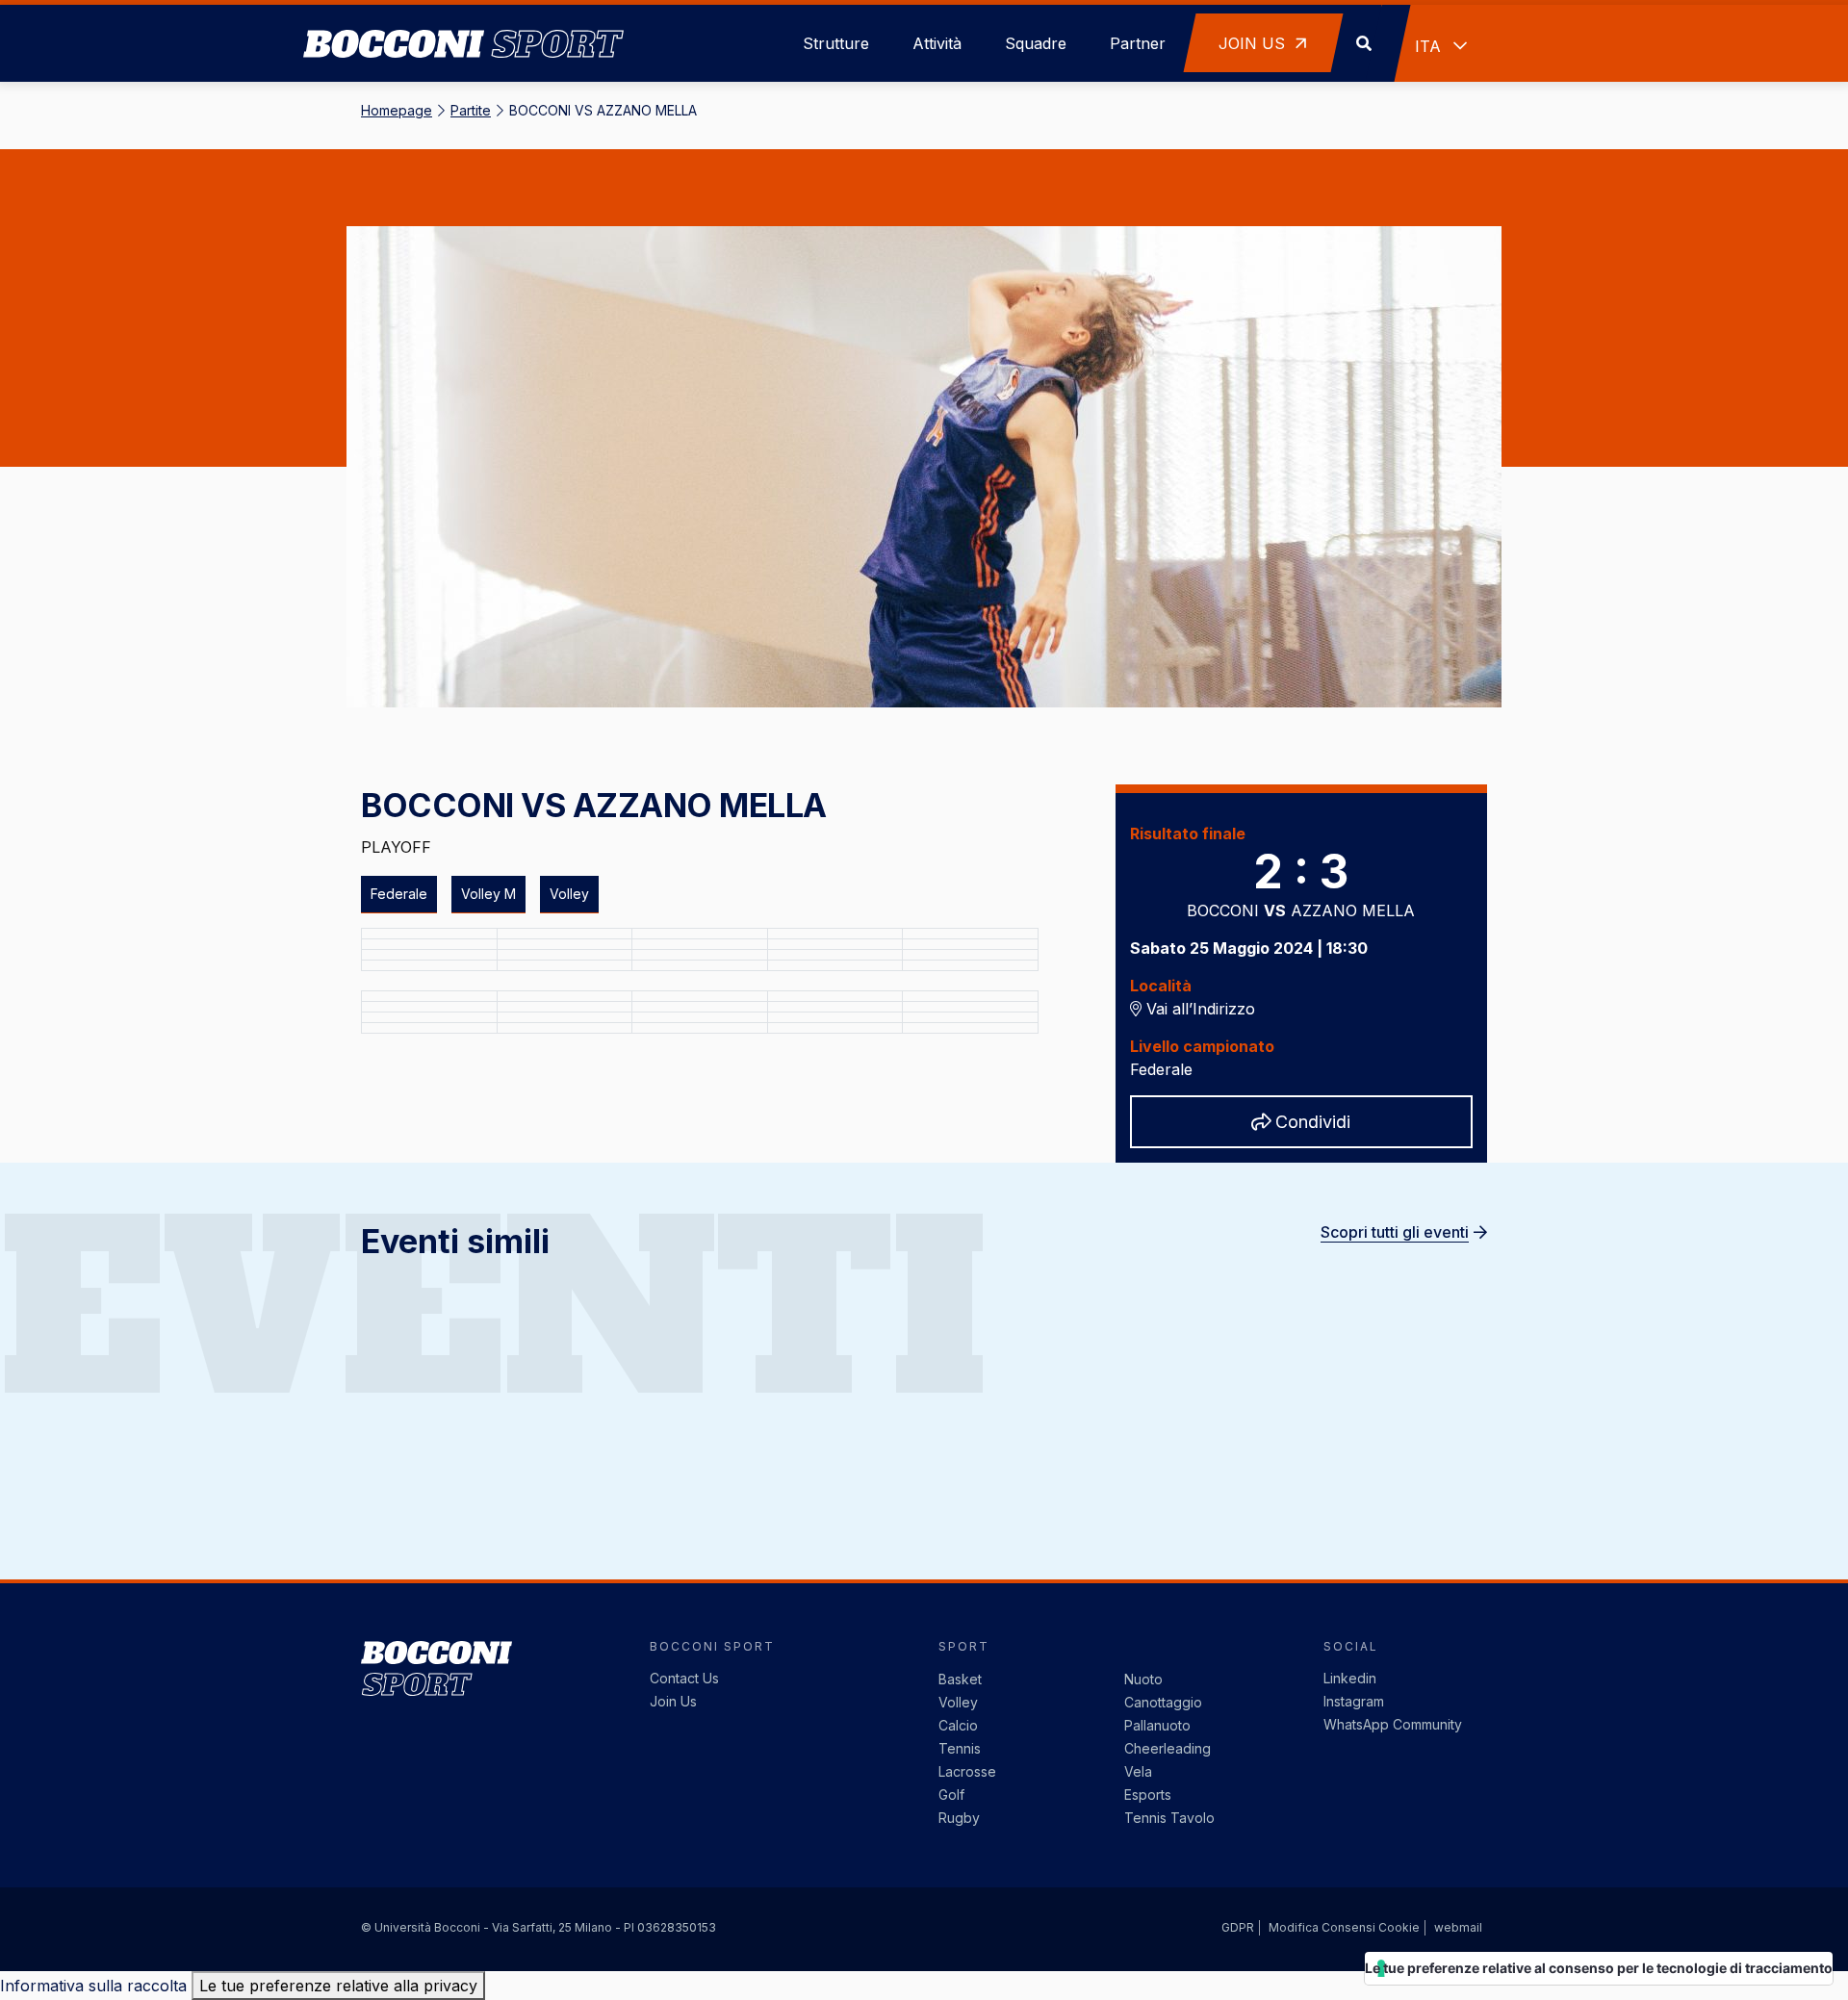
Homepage (397, 110)
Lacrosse (967, 1771)
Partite (471, 110)
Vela (1138, 1771)
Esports (1148, 1795)
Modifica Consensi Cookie (1344, 1927)
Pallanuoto (1157, 1725)
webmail (1458, 1927)
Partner (1138, 43)
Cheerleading (1168, 1748)
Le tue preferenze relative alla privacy (338, 1986)
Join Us (673, 1701)
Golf (951, 1795)
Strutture (836, 43)
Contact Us (684, 1678)
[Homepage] (463, 19)
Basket (960, 1679)
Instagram (1354, 1701)
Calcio (958, 1725)
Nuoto (1143, 1679)
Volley (958, 1702)
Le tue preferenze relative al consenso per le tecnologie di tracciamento (1599, 1968)
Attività (937, 43)
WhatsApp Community (1393, 1724)
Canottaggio (1163, 1702)
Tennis (960, 1748)
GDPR (1238, 1927)
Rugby (959, 1818)
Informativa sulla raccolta (93, 1986)
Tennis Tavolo (1169, 1818)
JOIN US (1254, 43)
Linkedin (1350, 1678)
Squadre (1036, 43)
